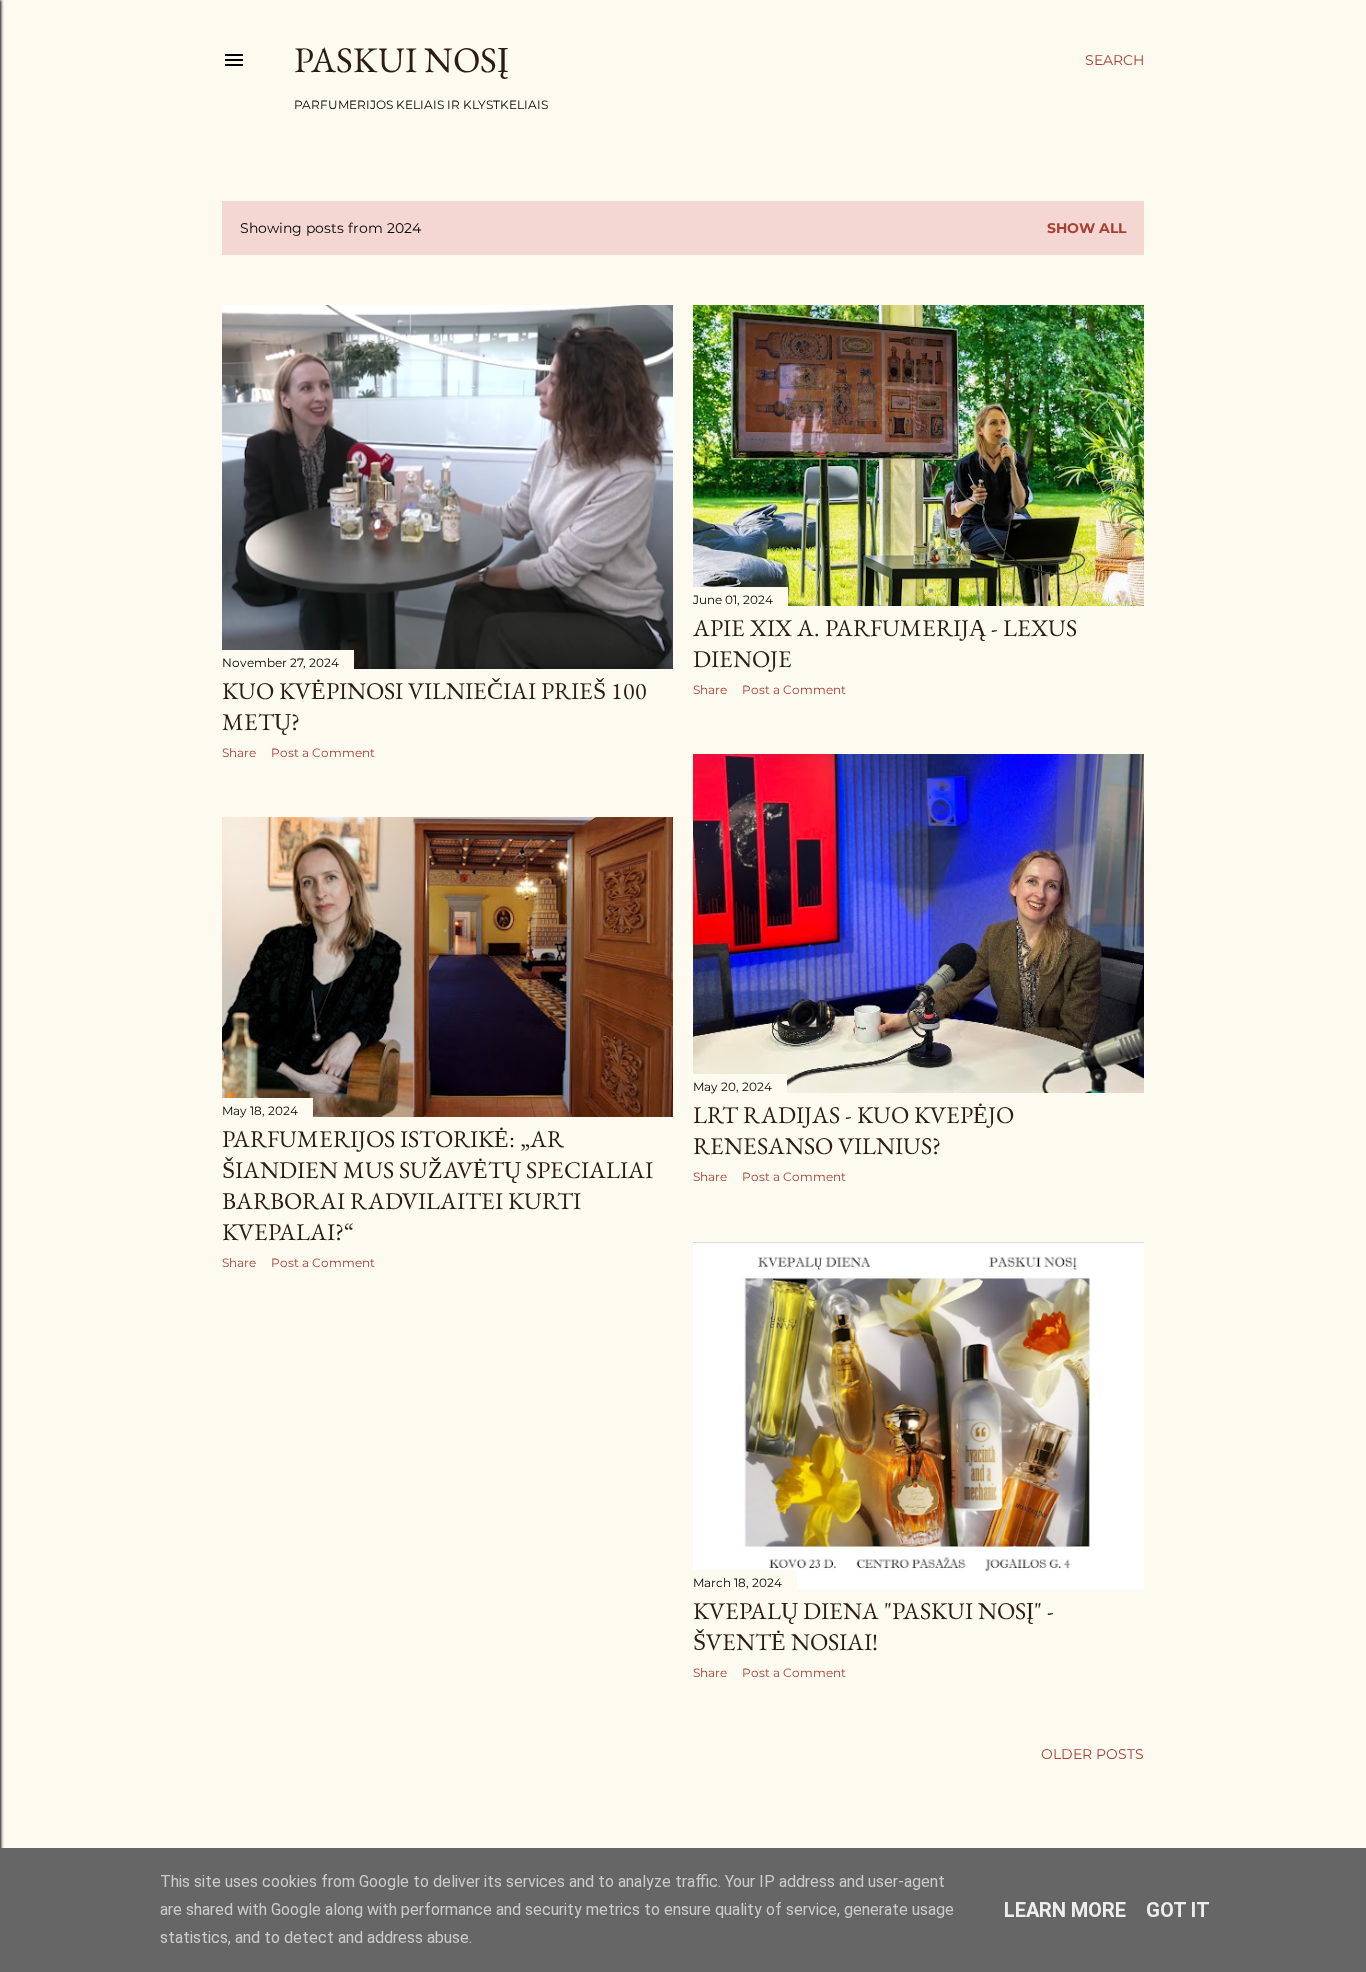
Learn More (1065, 1910)
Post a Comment (323, 752)
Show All (1086, 228)
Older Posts (1092, 1754)
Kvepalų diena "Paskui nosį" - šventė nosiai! (873, 1626)
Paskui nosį (401, 59)
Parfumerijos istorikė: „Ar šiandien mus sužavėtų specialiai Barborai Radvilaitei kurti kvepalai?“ (437, 1185)
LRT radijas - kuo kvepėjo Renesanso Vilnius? (853, 1130)
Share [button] (239, 752)
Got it (1178, 1910)
